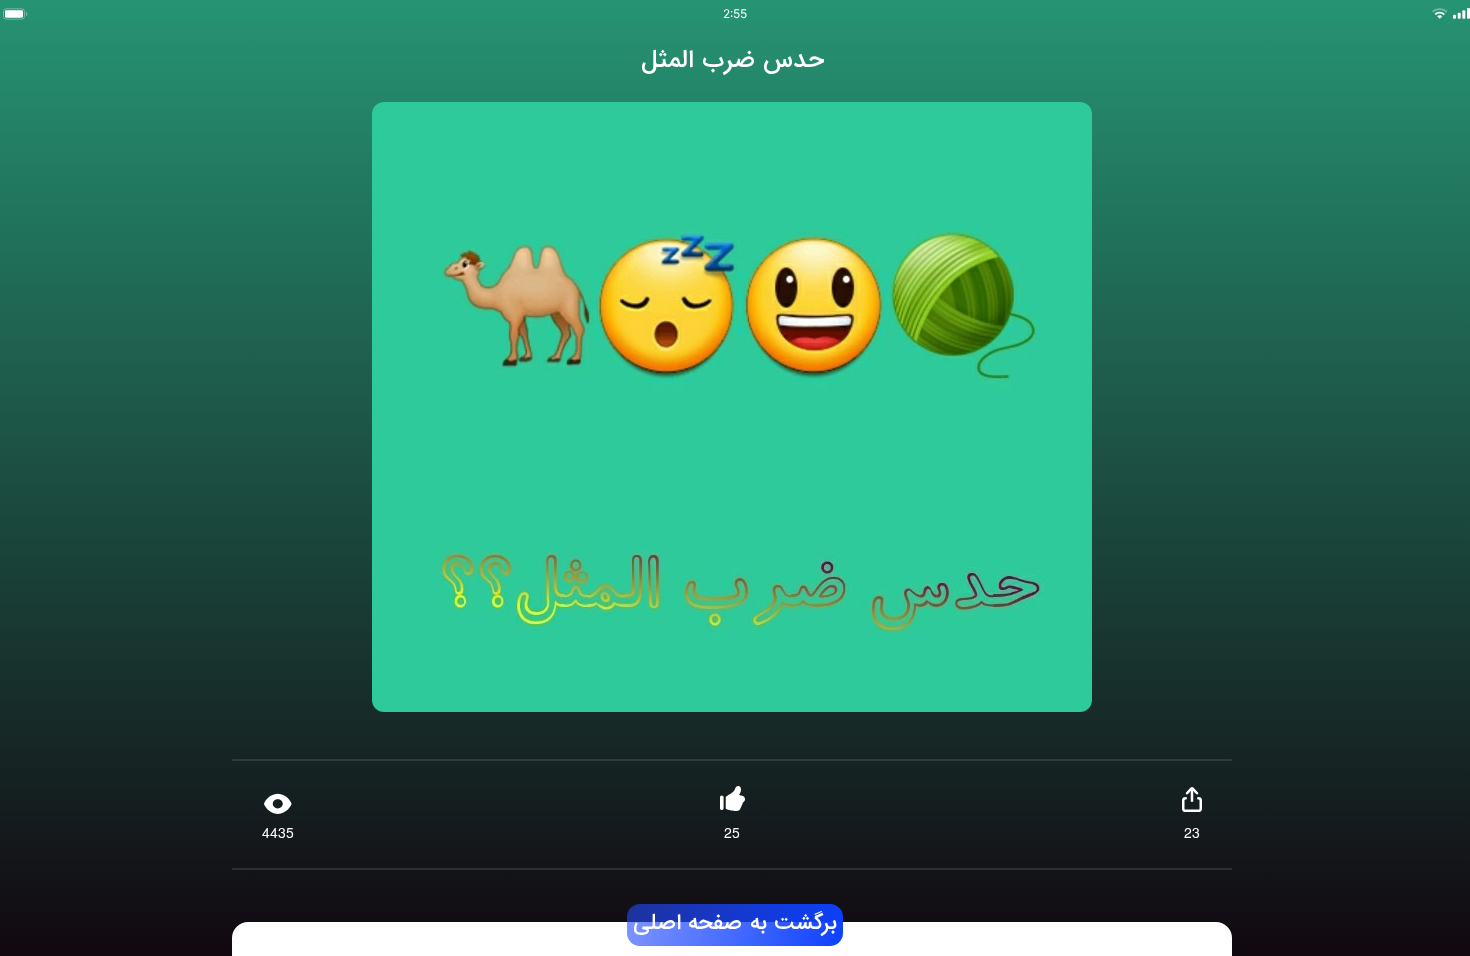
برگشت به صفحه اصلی (735, 924)
